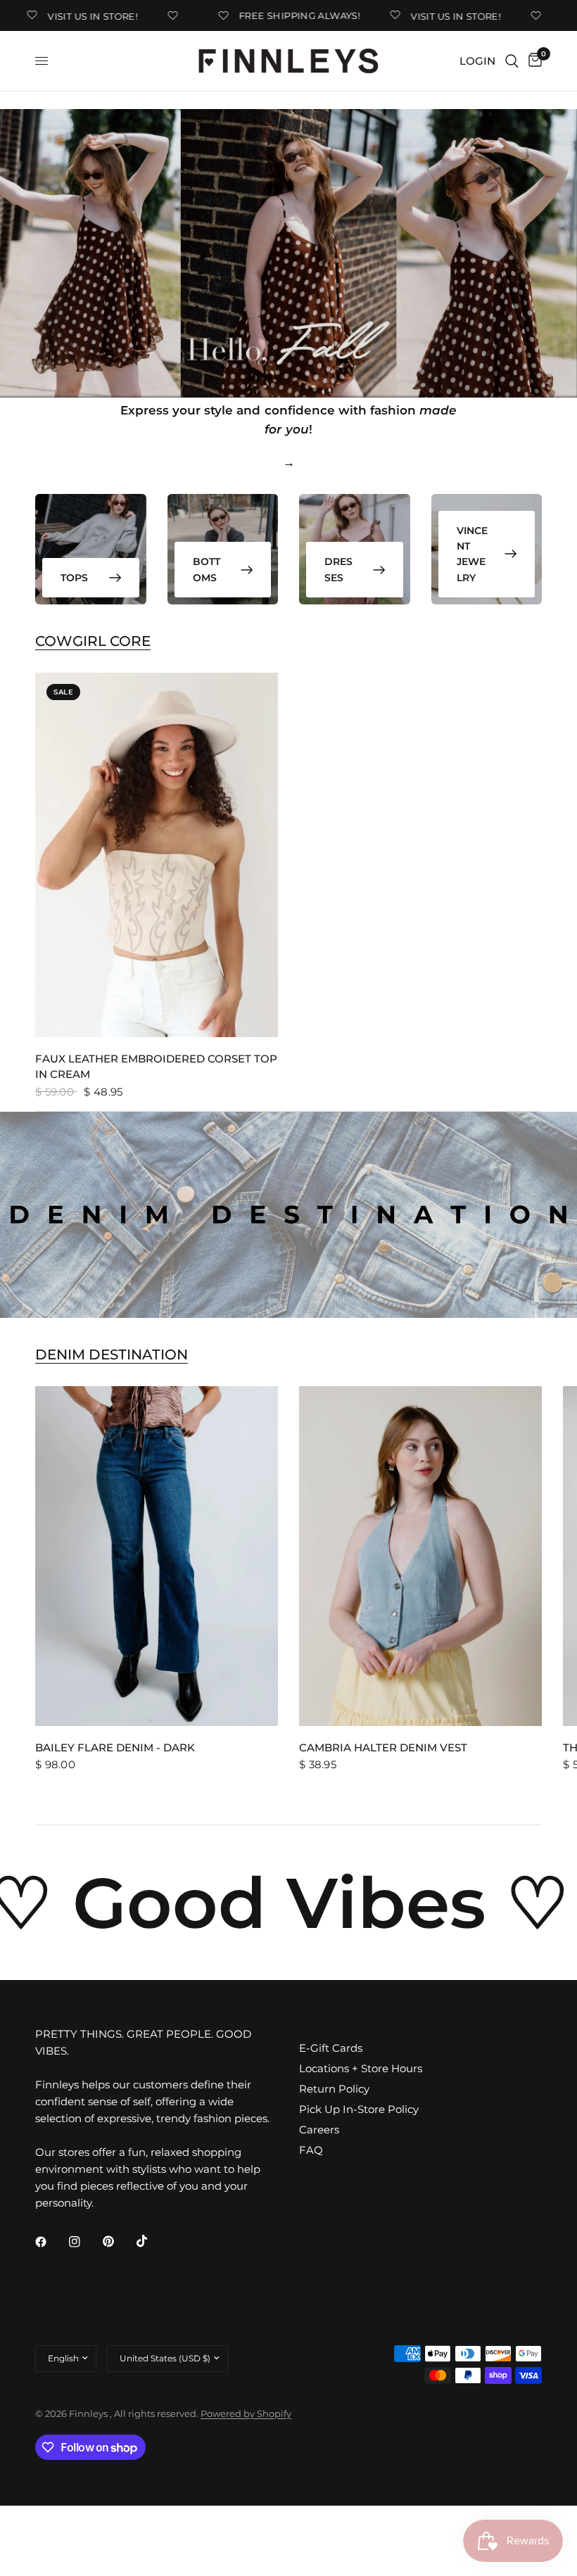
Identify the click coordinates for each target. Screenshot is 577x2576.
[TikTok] (152, 2241)
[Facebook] (51, 2242)
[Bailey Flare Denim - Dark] (157, 1556)
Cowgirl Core (93, 641)
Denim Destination (112, 1354)
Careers (319, 2130)
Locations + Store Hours (361, 2068)
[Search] (512, 61)
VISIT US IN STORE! (68, 16)
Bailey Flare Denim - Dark (115, 1747)
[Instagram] (84, 2242)
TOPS (74, 578)
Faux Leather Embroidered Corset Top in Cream (156, 1067)
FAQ (311, 2150)
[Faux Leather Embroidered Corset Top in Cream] (157, 855)
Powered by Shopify (246, 2413)
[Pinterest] (118, 2241)
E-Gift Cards (331, 2048)
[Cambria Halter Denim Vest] (420, 1556)
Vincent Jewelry (472, 554)
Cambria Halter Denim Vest (383, 1747)
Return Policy (334, 2089)
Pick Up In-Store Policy (359, 2109)
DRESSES (338, 569)
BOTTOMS (207, 569)
